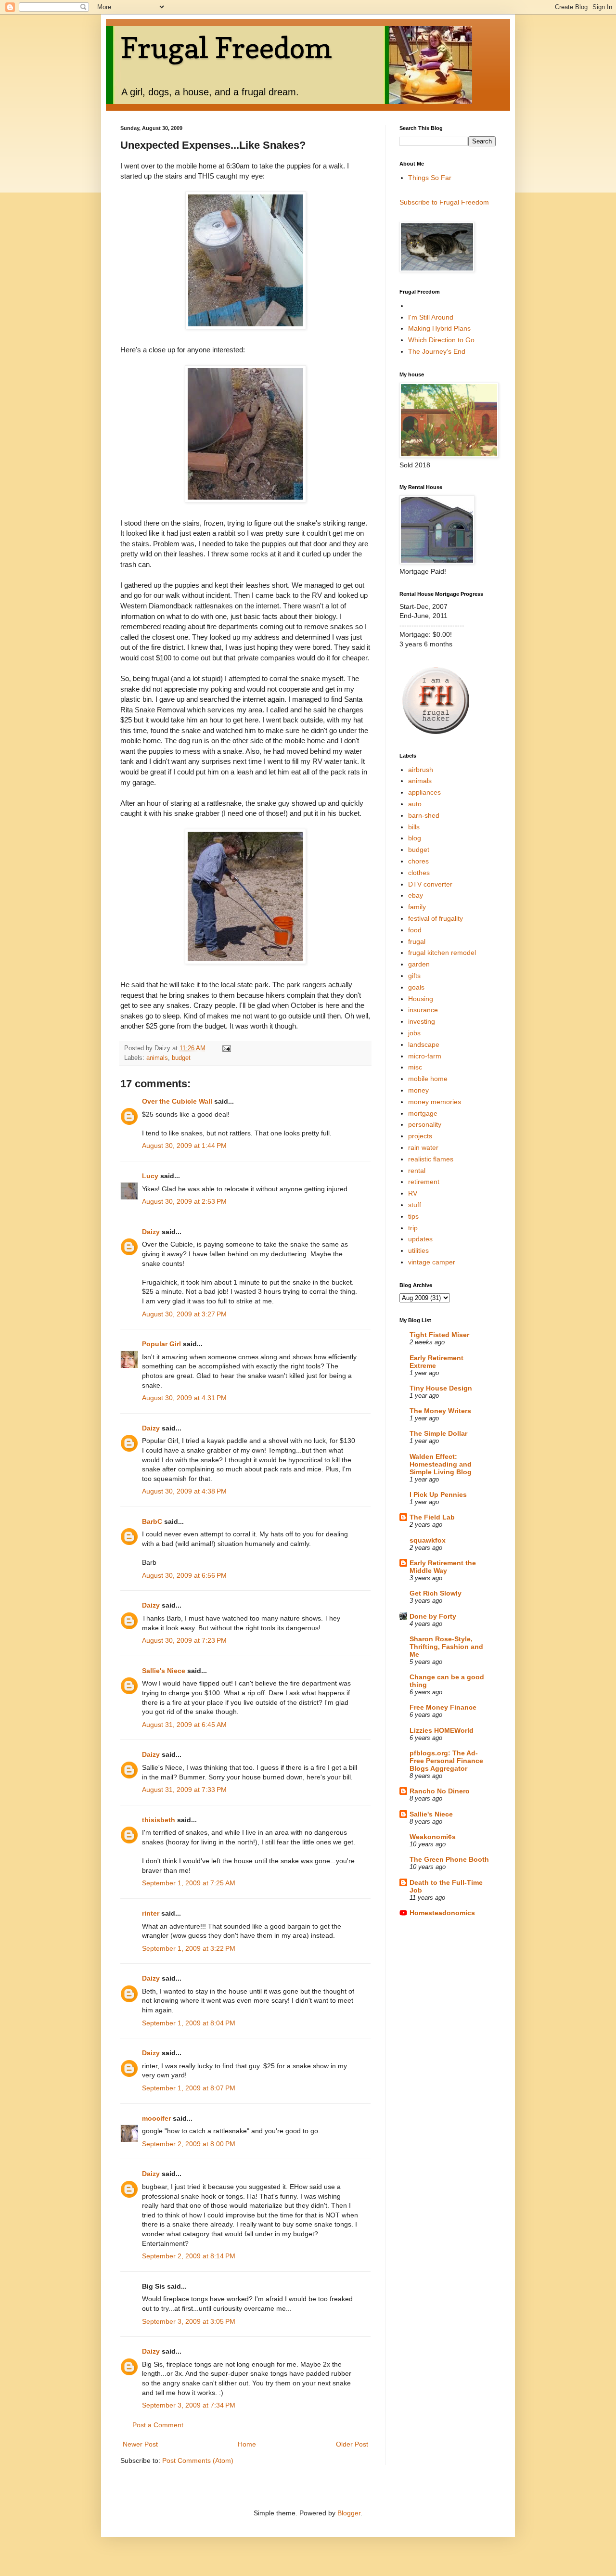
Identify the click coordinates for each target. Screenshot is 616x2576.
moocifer (156, 2118)
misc (415, 1067)
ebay (416, 895)
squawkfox (428, 1540)
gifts (414, 976)
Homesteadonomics (442, 1913)
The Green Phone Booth (449, 1859)
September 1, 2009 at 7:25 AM (189, 1883)
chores (418, 861)
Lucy (150, 1176)
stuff (415, 1205)
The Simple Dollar (438, 1433)
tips (413, 1216)
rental (417, 1171)
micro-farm (425, 1056)
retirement (424, 1182)
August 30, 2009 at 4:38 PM (184, 1491)
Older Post (352, 2444)
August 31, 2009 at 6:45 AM (184, 1725)
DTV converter (430, 884)
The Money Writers (440, 1411)
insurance (423, 1010)
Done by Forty (433, 1616)
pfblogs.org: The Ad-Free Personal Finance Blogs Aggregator (446, 1761)
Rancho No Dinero (440, 1791)
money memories (435, 1102)
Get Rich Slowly (436, 1593)
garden (419, 964)
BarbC (152, 1521)
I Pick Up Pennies (438, 1494)
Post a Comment (158, 2425)
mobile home (428, 1079)
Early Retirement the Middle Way (443, 1567)
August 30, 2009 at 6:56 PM (184, 1575)
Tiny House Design (441, 1388)
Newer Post (140, 2444)
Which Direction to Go (441, 340)
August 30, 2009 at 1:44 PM (184, 1146)
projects (420, 1136)
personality (425, 1124)
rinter (151, 1913)
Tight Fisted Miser (439, 1335)
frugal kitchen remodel (442, 953)
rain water (423, 1147)
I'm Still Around (431, 317)
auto (415, 804)
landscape (424, 1044)
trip (413, 1228)
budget (181, 1058)
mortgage (423, 1113)
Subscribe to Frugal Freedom (444, 202)
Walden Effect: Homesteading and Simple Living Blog (441, 1464)
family (417, 907)
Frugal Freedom (226, 48)
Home (247, 2444)
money (418, 1090)
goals (416, 987)
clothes (419, 873)
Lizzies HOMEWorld (442, 1730)
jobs (414, 1033)
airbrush (421, 770)
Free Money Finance (443, 1707)
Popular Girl (161, 1344)
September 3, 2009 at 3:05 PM (189, 2321)
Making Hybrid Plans (439, 328)
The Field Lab (432, 1517)
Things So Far (430, 178)
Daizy (151, 1232)
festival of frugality (436, 918)
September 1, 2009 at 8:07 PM (189, 2088)
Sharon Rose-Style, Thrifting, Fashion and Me (446, 1647)
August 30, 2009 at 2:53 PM (184, 1201)
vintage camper (432, 1262)
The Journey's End (437, 351)
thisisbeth (159, 1820)
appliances (424, 792)
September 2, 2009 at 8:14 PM (189, 2256)
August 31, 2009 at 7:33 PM (184, 1790)
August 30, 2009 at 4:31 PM (184, 1398)
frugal (417, 941)
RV (413, 1193)
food (415, 930)
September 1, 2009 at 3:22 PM (189, 1948)
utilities (418, 1250)
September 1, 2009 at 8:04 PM (189, 2023)
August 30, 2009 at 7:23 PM (184, 1640)
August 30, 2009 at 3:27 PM (184, 1314)
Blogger (349, 2513)
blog (415, 838)
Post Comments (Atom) (198, 2460)
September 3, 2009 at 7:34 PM (189, 2405)
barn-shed (424, 815)
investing (422, 1021)
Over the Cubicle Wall (177, 1101)
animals (157, 1058)
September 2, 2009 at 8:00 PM (189, 2144)
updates (420, 1239)
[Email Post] (226, 1048)
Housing (421, 999)
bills (414, 827)
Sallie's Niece (164, 1671)
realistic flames (431, 1159)
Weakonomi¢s (433, 1837)
